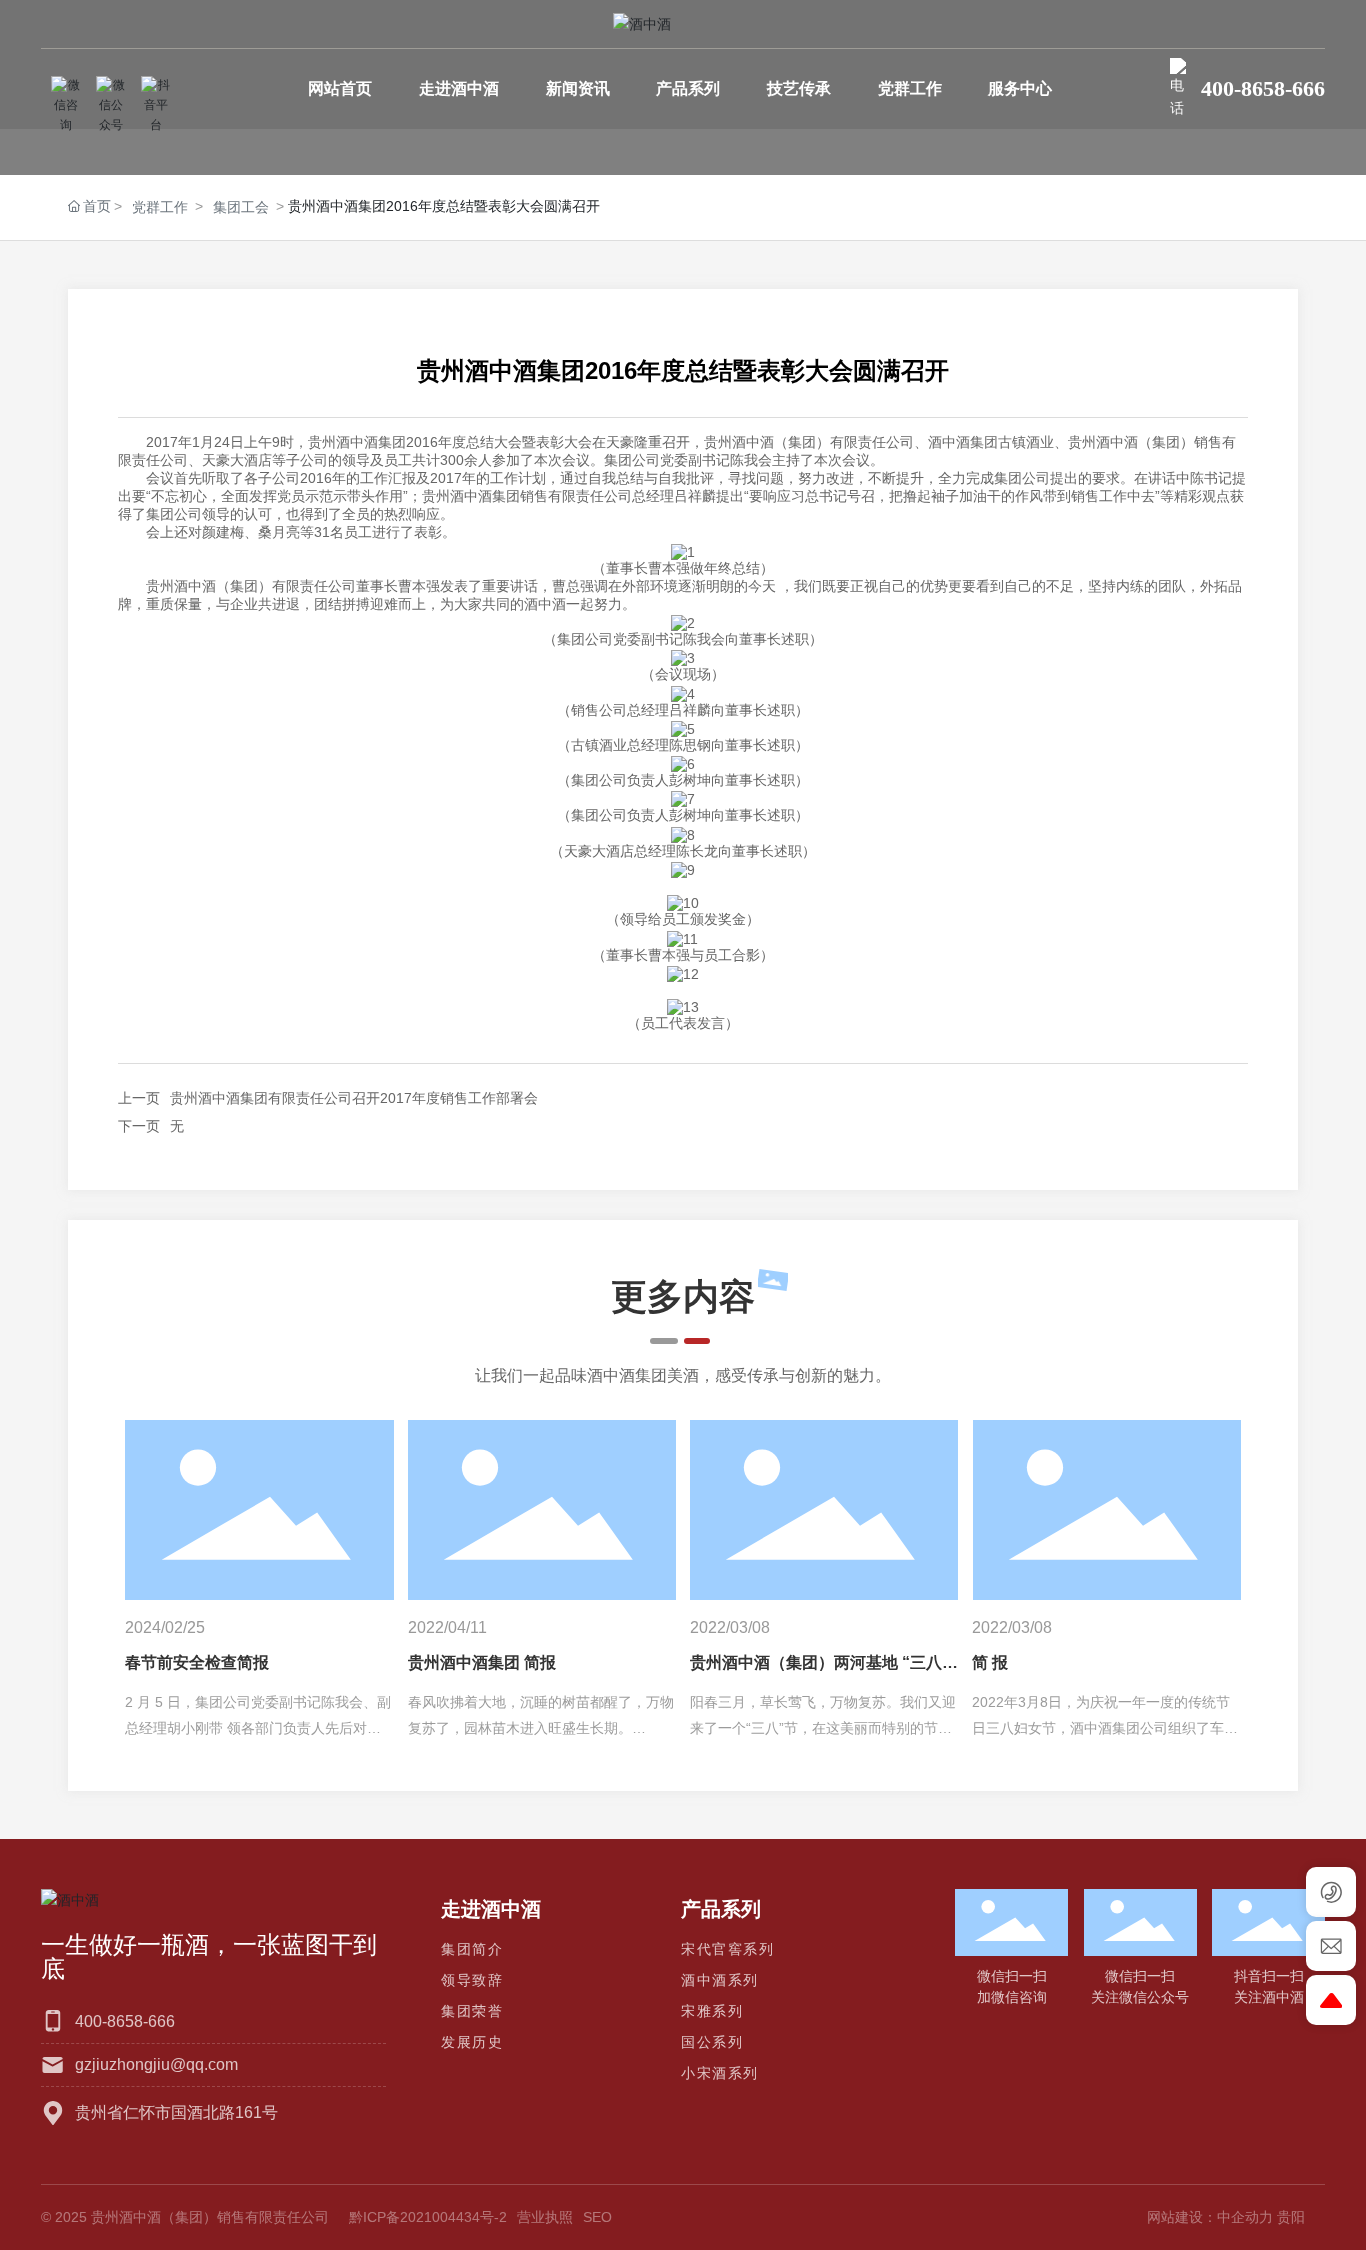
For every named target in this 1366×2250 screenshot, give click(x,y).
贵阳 (1291, 2217)
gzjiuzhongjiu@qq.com (156, 2064)
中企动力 (1245, 2217)
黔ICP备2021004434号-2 (428, 2217)
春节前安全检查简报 (197, 1662)
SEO (597, 2217)
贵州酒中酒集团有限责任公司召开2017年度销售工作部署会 (354, 1098)
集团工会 (241, 207)
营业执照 (545, 2217)
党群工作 (160, 207)
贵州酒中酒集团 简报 (482, 1662)
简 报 (990, 1662)
